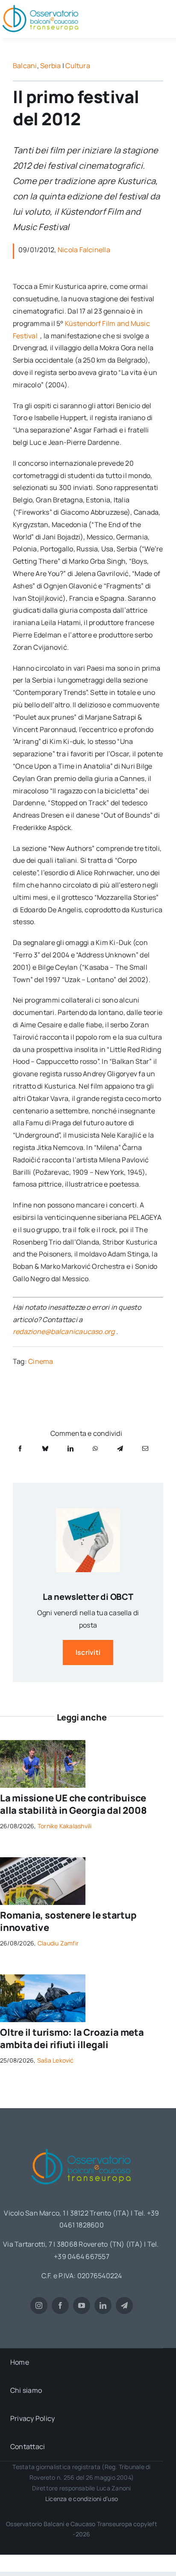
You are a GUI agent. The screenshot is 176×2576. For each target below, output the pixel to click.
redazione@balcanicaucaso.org (64, 1331)
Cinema (41, 1361)
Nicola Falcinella (84, 250)
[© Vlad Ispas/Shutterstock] (43, 1861)
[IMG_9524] (43, 1743)
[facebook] (60, 2305)
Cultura (78, 66)
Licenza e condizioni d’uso (82, 2499)
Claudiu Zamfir (58, 1943)
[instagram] (39, 2305)
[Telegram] (120, 1448)
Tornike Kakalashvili (65, 1826)
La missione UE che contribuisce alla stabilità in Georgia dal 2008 (73, 1804)
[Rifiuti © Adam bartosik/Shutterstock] (43, 1978)
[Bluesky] (45, 1448)
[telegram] (124, 2305)
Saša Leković (56, 2060)
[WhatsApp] (95, 1448)
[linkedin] (103, 2305)
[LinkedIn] (70, 1448)
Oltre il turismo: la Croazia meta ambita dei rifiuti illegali (72, 2039)
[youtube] (82, 2305)
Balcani (25, 66)
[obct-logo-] (82, 2146)
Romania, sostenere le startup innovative (68, 1921)
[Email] (145, 1448)
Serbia (50, 66)
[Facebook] (20, 1448)
